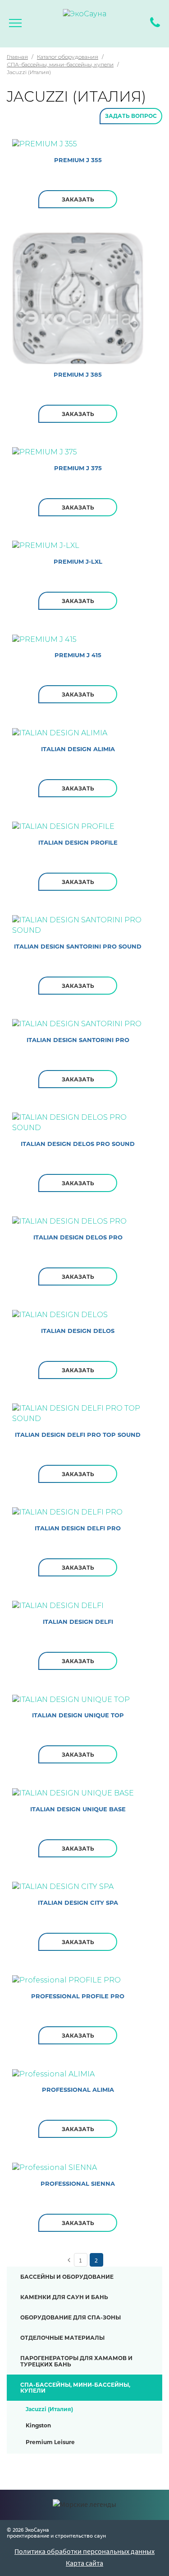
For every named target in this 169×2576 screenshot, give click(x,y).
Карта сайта (84, 2563)
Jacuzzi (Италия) (49, 2409)
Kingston (38, 2425)
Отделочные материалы (62, 2338)
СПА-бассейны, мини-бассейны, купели (60, 64)
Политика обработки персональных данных (84, 2551)
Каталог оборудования (68, 57)
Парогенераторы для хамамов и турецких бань (76, 2361)
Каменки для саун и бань (64, 2297)
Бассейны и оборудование (67, 2277)
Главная (17, 57)
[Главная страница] (84, 25)
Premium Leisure (50, 2442)
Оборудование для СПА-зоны (71, 2317)
